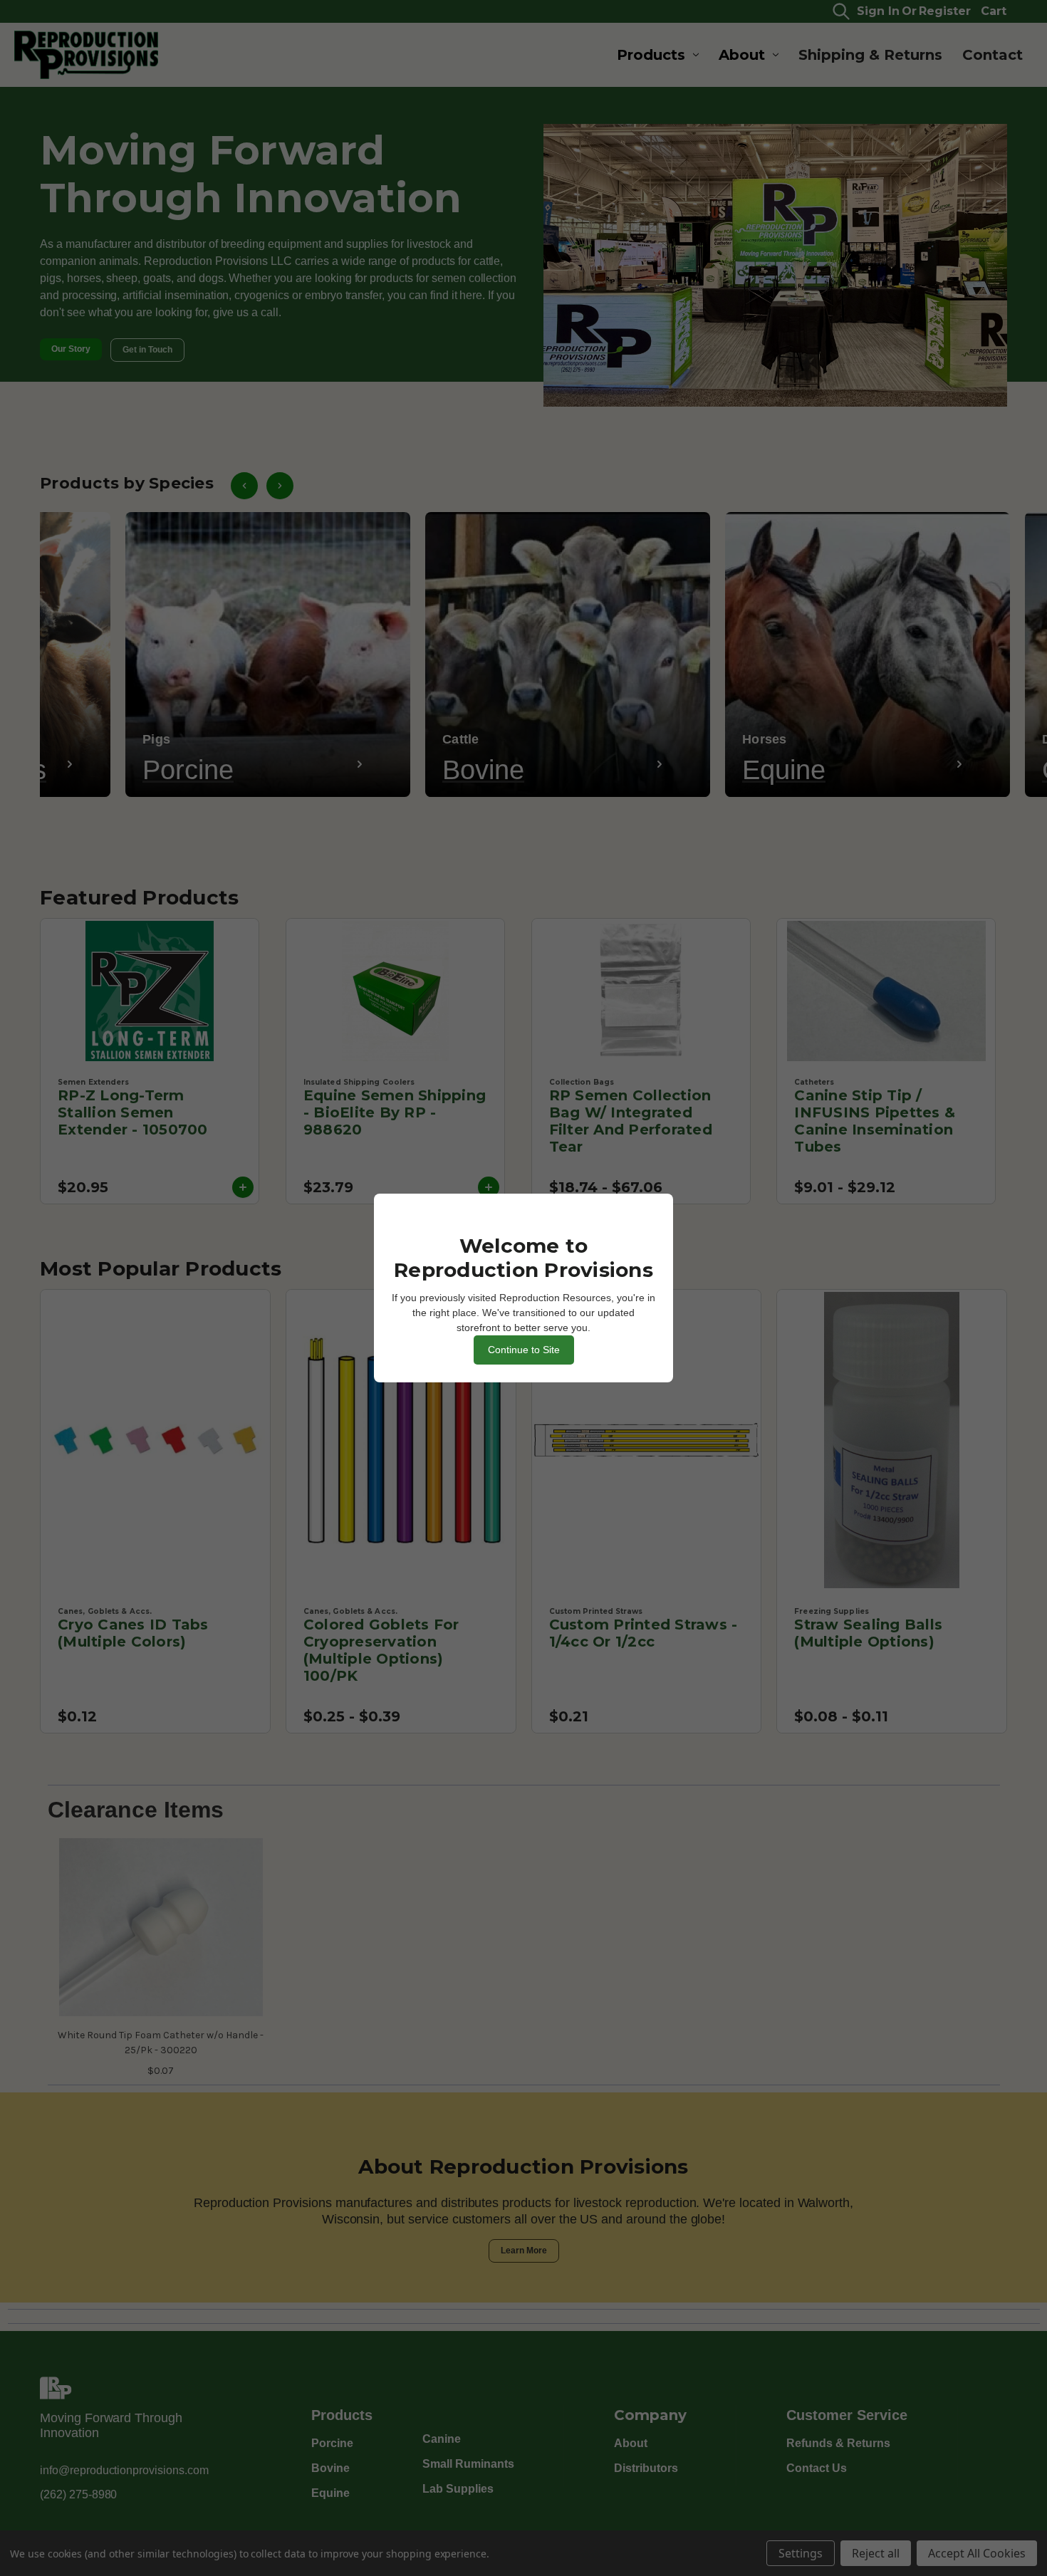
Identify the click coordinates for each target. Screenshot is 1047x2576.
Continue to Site (524, 1350)
